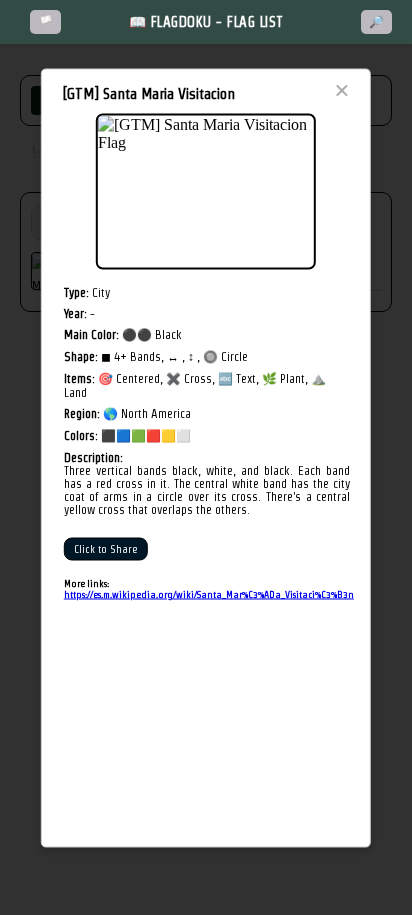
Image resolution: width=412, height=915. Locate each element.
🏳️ (45, 22)
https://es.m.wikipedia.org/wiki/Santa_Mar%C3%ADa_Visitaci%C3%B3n (209, 594)
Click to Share (106, 549)
